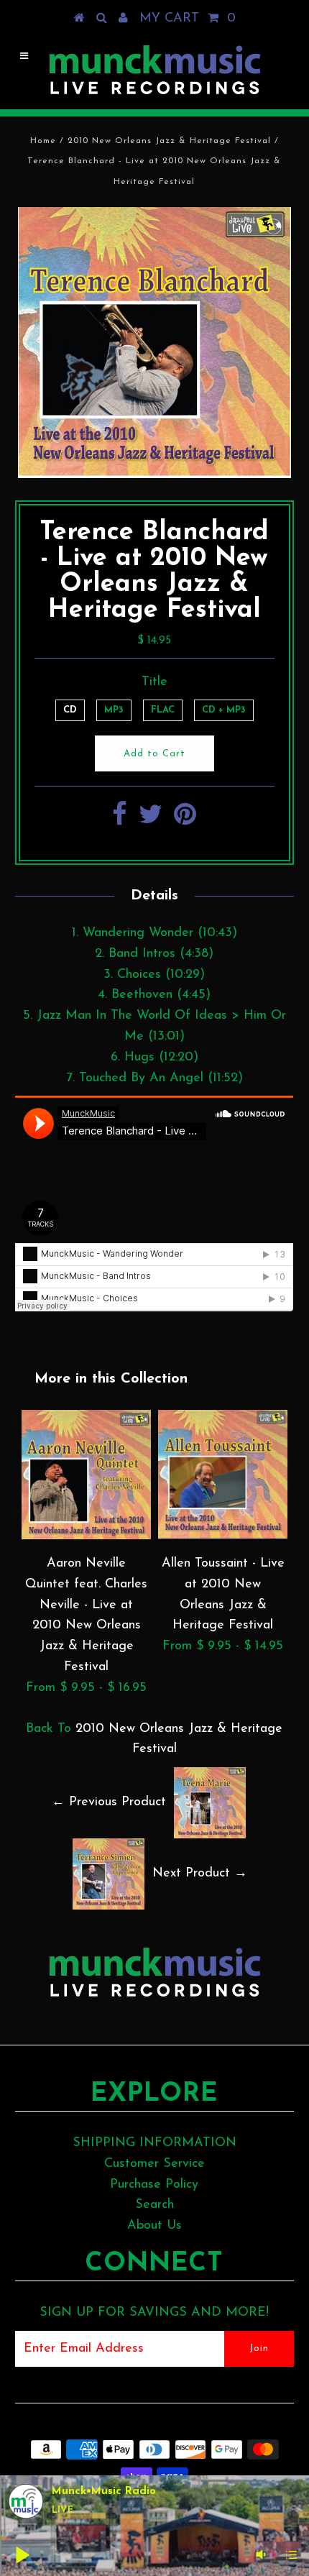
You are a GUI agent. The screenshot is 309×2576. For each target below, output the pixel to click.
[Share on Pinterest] (185, 820)
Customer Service (154, 2164)
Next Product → (200, 1874)
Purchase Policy (154, 2185)
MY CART (188, 19)
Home (43, 141)
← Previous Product (109, 1802)
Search (154, 2205)
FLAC (163, 710)
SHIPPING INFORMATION (154, 2143)
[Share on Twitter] (151, 820)
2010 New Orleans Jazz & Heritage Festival (169, 141)
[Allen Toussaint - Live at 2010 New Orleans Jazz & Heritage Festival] (223, 1536)
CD (70, 710)
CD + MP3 (224, 710)
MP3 (114, 710)
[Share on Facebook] (120, 820)
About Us (154, 2226)
